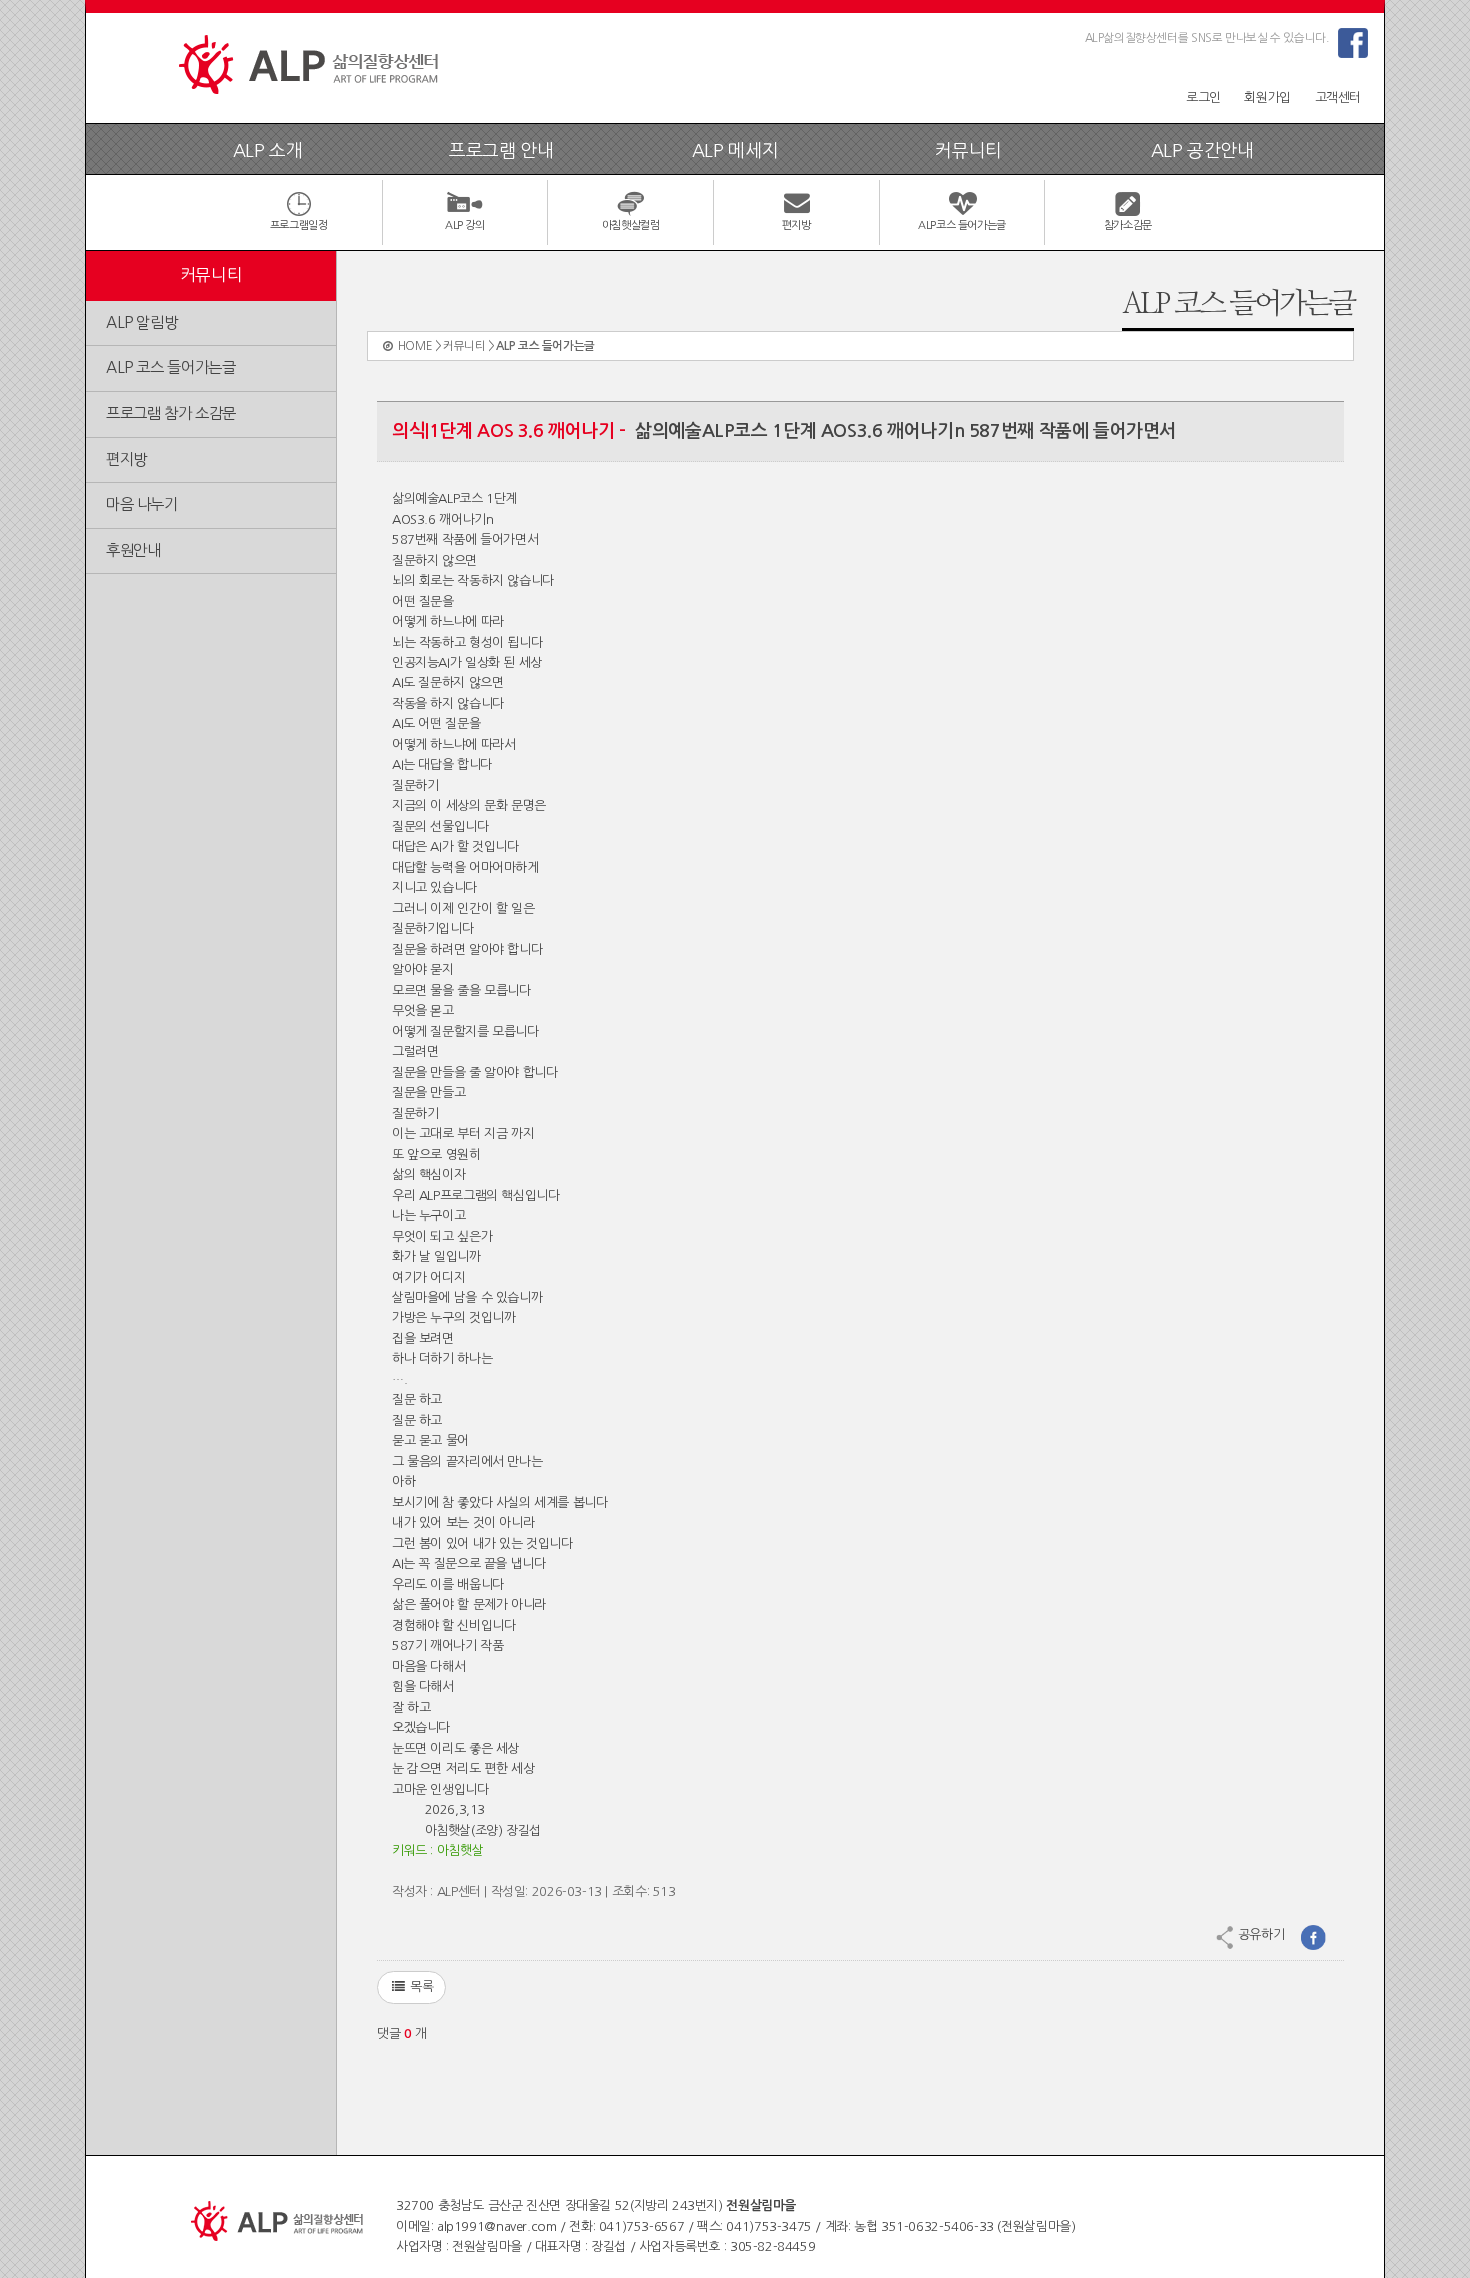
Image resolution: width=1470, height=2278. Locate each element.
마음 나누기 (142, 504)
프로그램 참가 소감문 (171, 413)
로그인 (1203, 97)
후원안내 (133, 550)
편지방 (126, 459)
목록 (419, 1986)
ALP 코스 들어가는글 (170, 367)
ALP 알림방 (141, 322)
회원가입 (1267, 97)
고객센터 (1338, 97)
